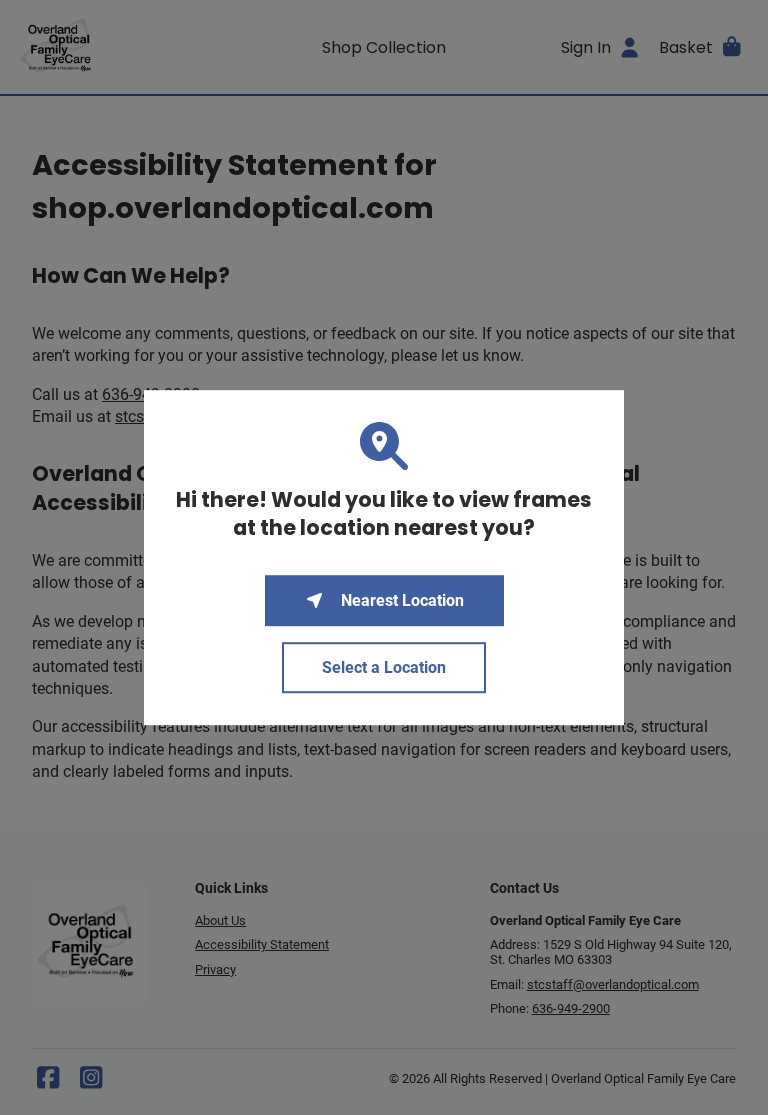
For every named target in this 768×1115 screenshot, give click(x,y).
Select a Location (384, 667)
